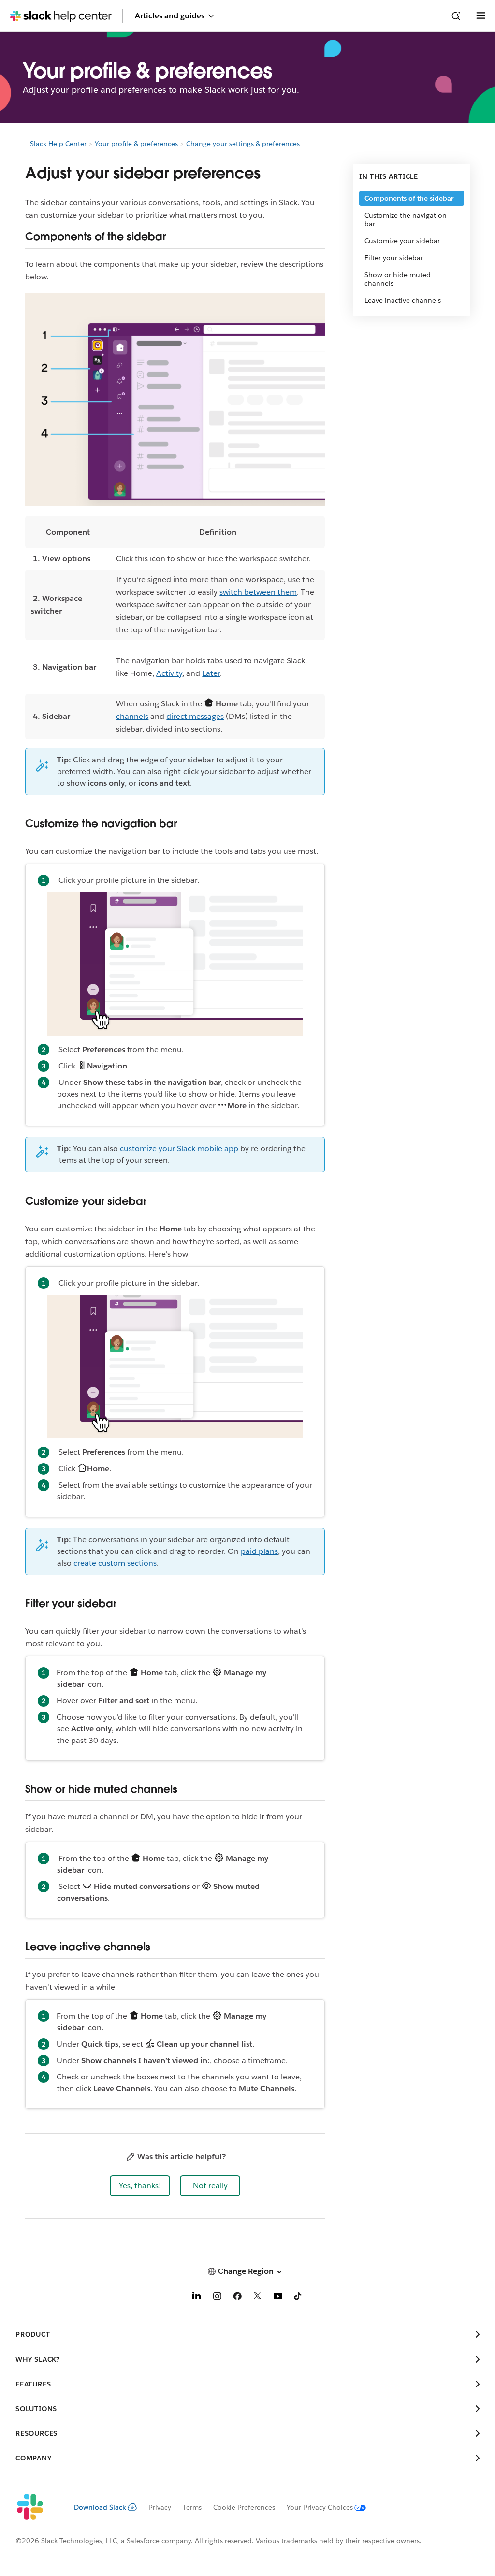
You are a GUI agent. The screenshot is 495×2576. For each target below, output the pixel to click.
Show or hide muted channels (398, 279)
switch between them (258, 592)
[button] (140, 2186)
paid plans (259, 1551)
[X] (258, 2298)
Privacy (160, 2507)
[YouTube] (278, 2298)
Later (211, 673)
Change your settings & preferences (243, 144)
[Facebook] (237, 2298)
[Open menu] (480, 16)
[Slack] (37, 2507)
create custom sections (115, 1563)
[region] (175, 628)
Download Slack (100, 2507)
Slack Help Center (58, 144)
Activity (169, 673)
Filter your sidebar (394, 258)
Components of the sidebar (409, 198)
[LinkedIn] (197, 2298)
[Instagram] (217, 2298)
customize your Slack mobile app (179, 1149)
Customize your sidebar (402, 241)
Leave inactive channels (403, 300)
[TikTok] (298, 2298)
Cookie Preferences (244, 2507)
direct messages (195, 716)
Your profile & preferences (136, 144)
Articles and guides (170, 16)
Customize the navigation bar (406, 220)
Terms (192, 2507)
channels (132, 716)
